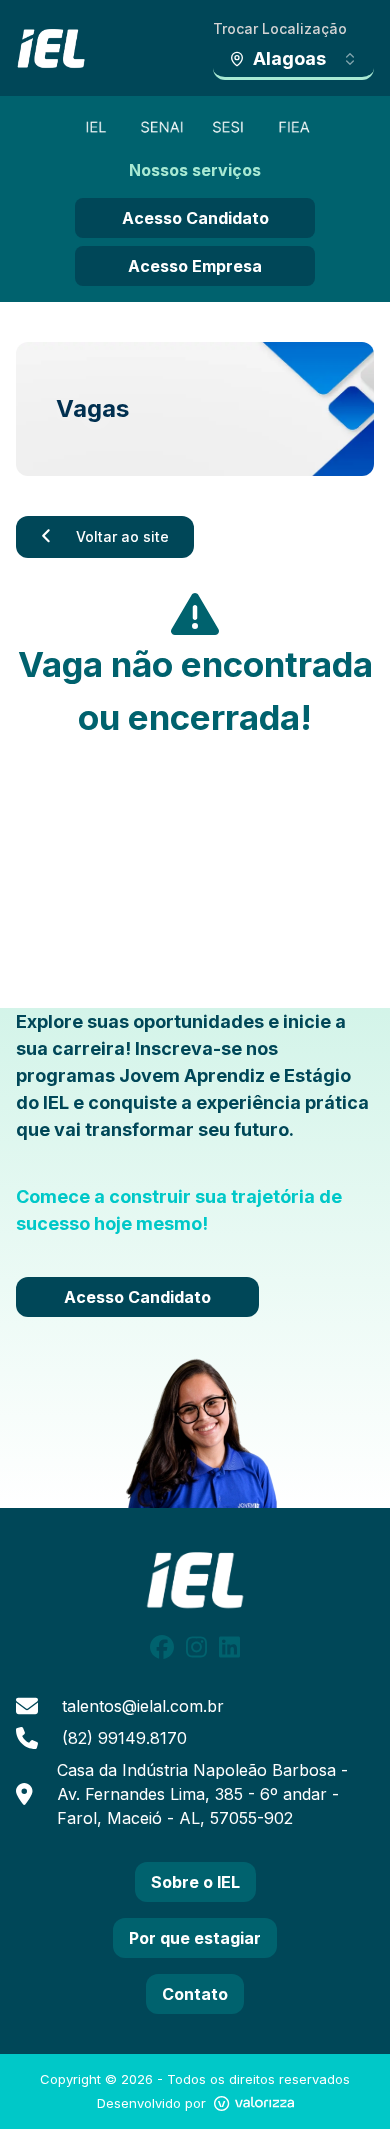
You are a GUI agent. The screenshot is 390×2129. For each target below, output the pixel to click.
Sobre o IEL (195, 1882)
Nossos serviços (195, 170)
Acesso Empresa (195, 266)
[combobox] (293, 60)
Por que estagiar (195, 1938)
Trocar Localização (280, 28)
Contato (195, 1994)
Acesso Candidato (195, 218)
